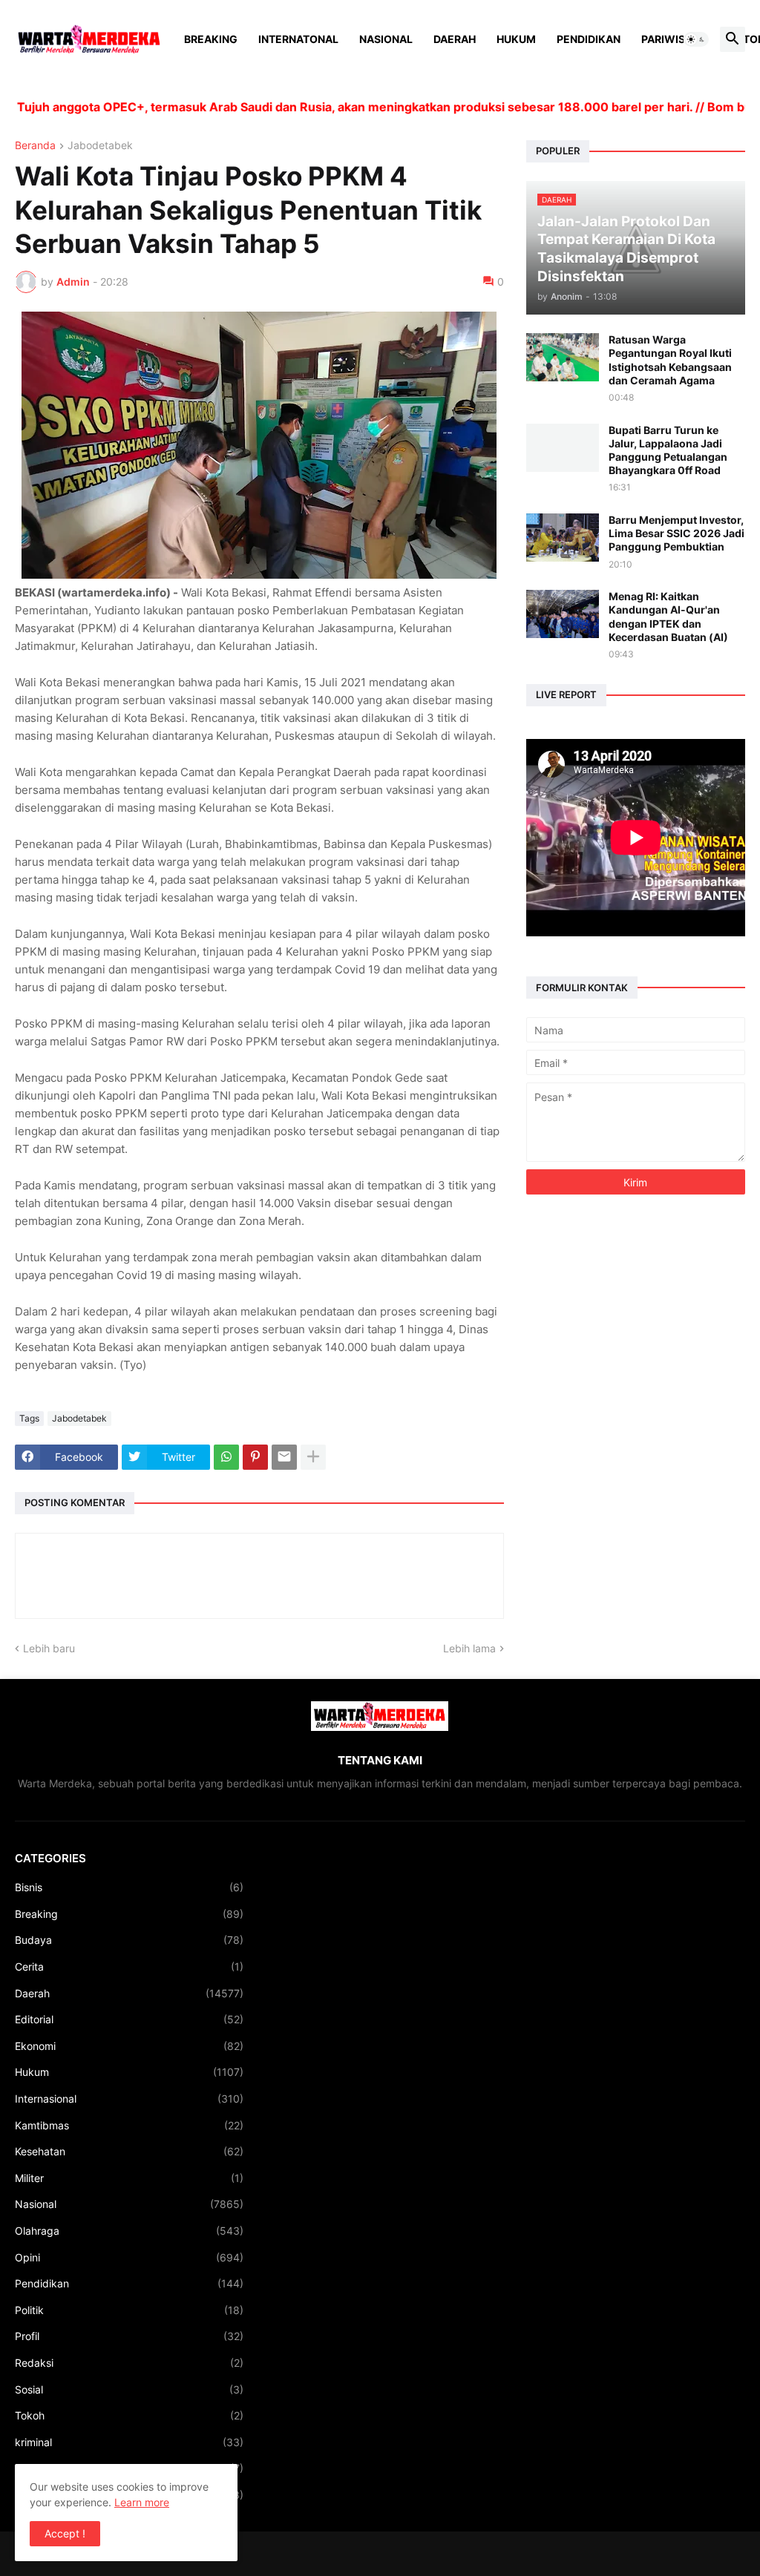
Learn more (142, 2502)
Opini (129, 2257)
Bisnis (129, 1887)
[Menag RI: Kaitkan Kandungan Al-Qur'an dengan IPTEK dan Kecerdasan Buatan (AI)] (563, 614)
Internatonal (298, 39)
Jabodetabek (100, 146)
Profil (129, 2336)
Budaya (129, 1940)
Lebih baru (49, 1648)
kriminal (129, 2442)
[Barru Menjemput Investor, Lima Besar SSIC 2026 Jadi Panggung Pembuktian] (563, 538)
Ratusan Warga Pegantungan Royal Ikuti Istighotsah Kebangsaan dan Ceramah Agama (670, 360)
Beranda (35, 146)
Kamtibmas (129, 2125)
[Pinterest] (255, 1457)
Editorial (129, 2019)
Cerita (129, 1966)
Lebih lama (469, 1648)
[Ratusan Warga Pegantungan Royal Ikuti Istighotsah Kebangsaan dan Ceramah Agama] (563, 357)
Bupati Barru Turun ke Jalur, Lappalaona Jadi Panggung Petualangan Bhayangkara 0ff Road (668, 450)
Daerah (455, 39)
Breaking (211, 39)
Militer (129, 2178)
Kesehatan (129, 2151)
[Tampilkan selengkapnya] (313, 1457)
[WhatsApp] (226, 1457)
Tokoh (129, 2415)
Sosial (129, 2389)
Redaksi (129, 2363)
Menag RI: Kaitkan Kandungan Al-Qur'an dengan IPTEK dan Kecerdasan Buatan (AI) (668, 617)
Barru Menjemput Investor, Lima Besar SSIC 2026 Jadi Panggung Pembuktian (677, 533)
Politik (129, 2310)
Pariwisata (673, 39)
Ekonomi (129, 2046)
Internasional (129, 2099)
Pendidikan (589, 39)
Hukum (516, 39)
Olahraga (129, 2231)
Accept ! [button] (65, 2533)
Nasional (386, 39)
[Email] (284, 1457)
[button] (696, 39)
